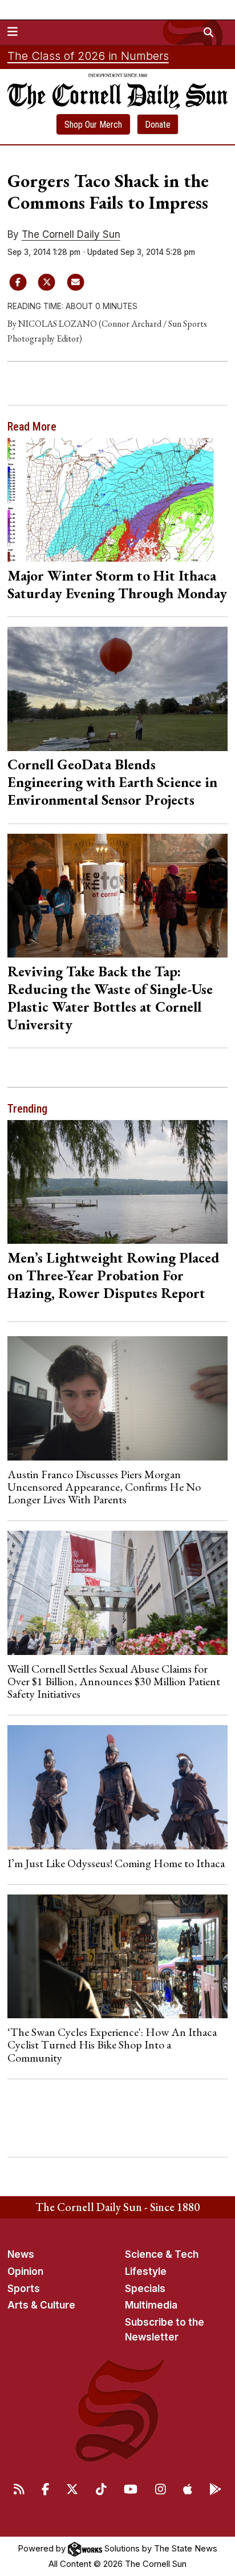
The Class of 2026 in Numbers (88, 56)
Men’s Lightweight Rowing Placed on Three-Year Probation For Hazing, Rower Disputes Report (114, 1275)
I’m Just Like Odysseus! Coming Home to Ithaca (116, 1863)
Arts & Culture (41, 2305)
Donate (158, 125)
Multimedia (151, 2305)
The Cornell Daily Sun (71, 234)
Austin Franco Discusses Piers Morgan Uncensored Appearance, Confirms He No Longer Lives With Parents (104, 1487)
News (21, 2254)
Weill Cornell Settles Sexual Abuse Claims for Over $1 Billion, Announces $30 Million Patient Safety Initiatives (114, 1682)
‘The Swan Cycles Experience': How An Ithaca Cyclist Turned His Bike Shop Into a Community (112, 2045)
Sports (24, 2289)
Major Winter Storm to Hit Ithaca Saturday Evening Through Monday (117, 584)
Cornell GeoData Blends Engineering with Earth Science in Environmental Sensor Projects (112, 782)
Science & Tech (162, 2254)
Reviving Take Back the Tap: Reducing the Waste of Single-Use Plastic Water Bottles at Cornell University (110, 998)
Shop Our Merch (93, 125)
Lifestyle (146, 2271)
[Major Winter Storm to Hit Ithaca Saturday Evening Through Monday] (118, 500)
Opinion (25, 2271)
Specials (145, 2289)
